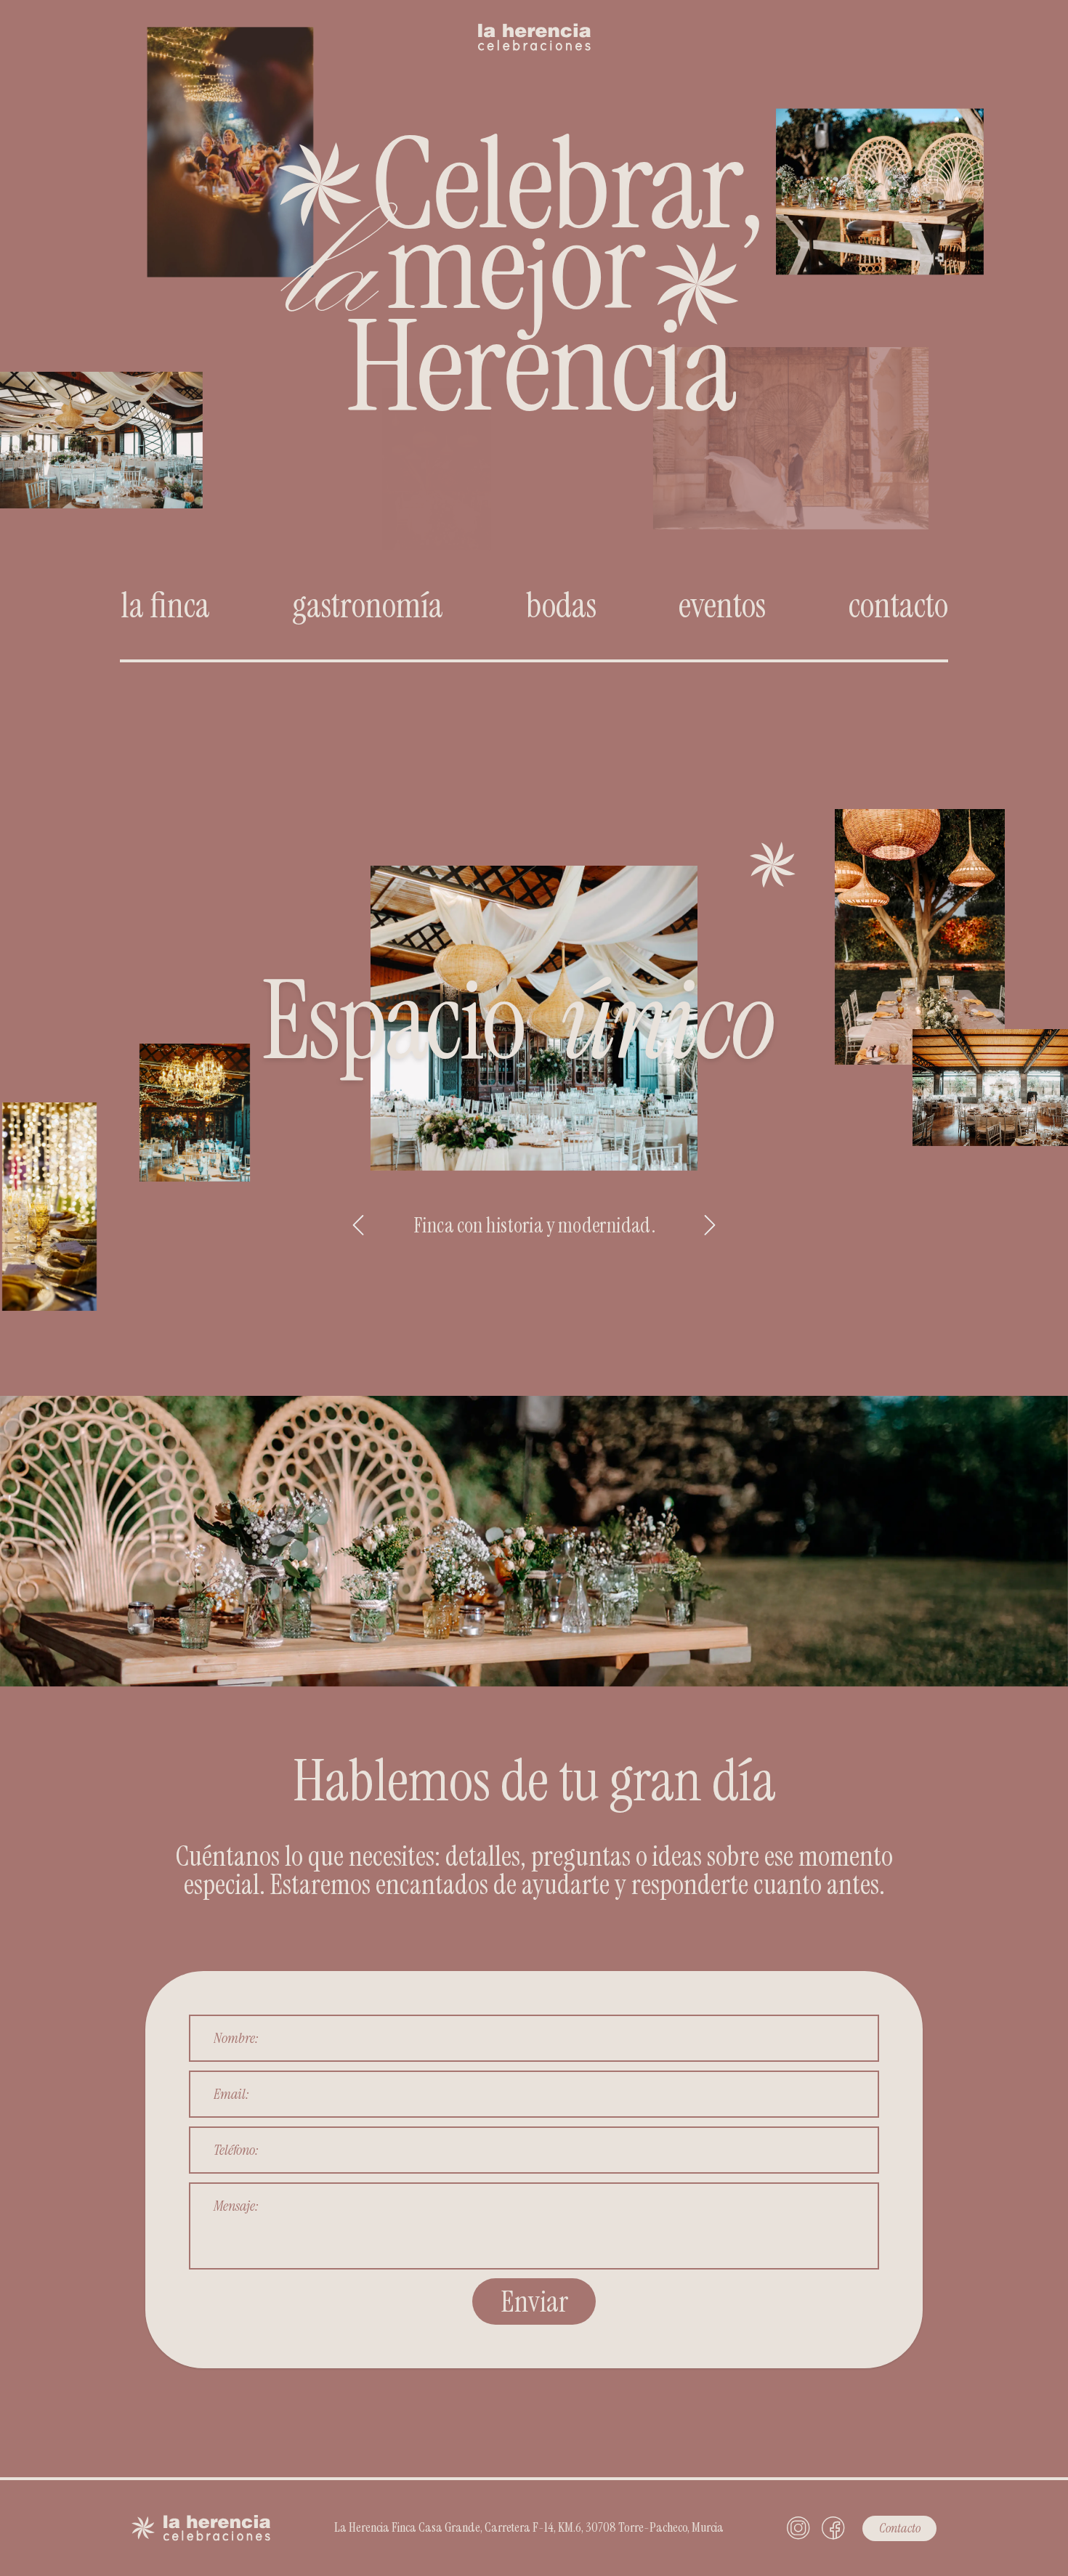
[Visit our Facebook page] (833, 2528)
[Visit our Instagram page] (798, 2528)
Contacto (900, 2528)
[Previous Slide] (358, 1225)
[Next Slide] (710, 1225)
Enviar (534, 2301)
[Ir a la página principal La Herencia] (534, 25)
